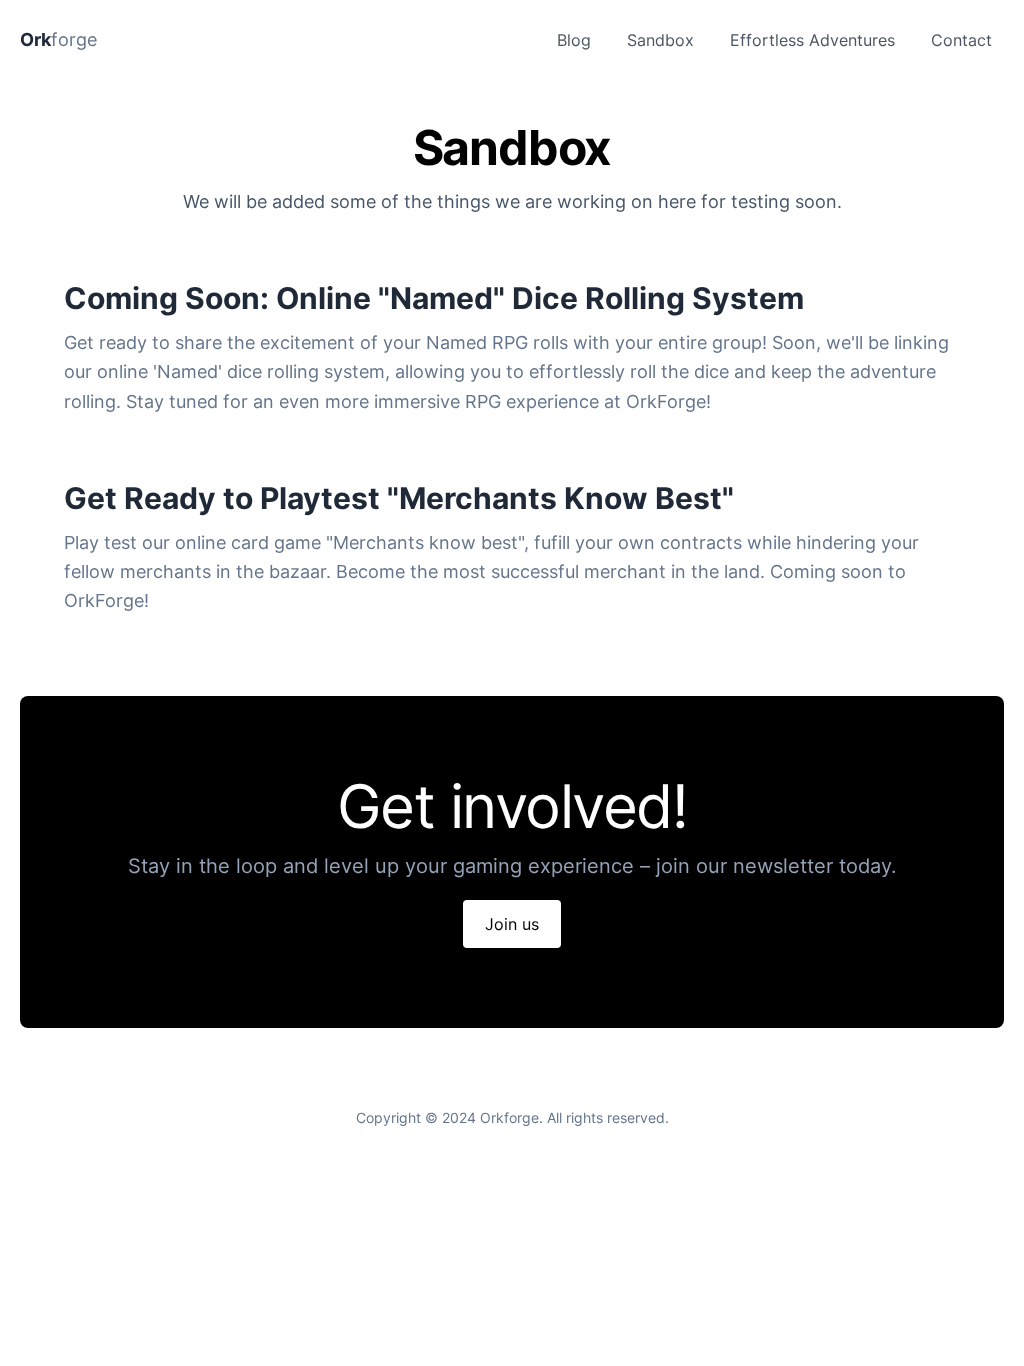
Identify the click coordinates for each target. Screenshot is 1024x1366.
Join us (512, 924)
